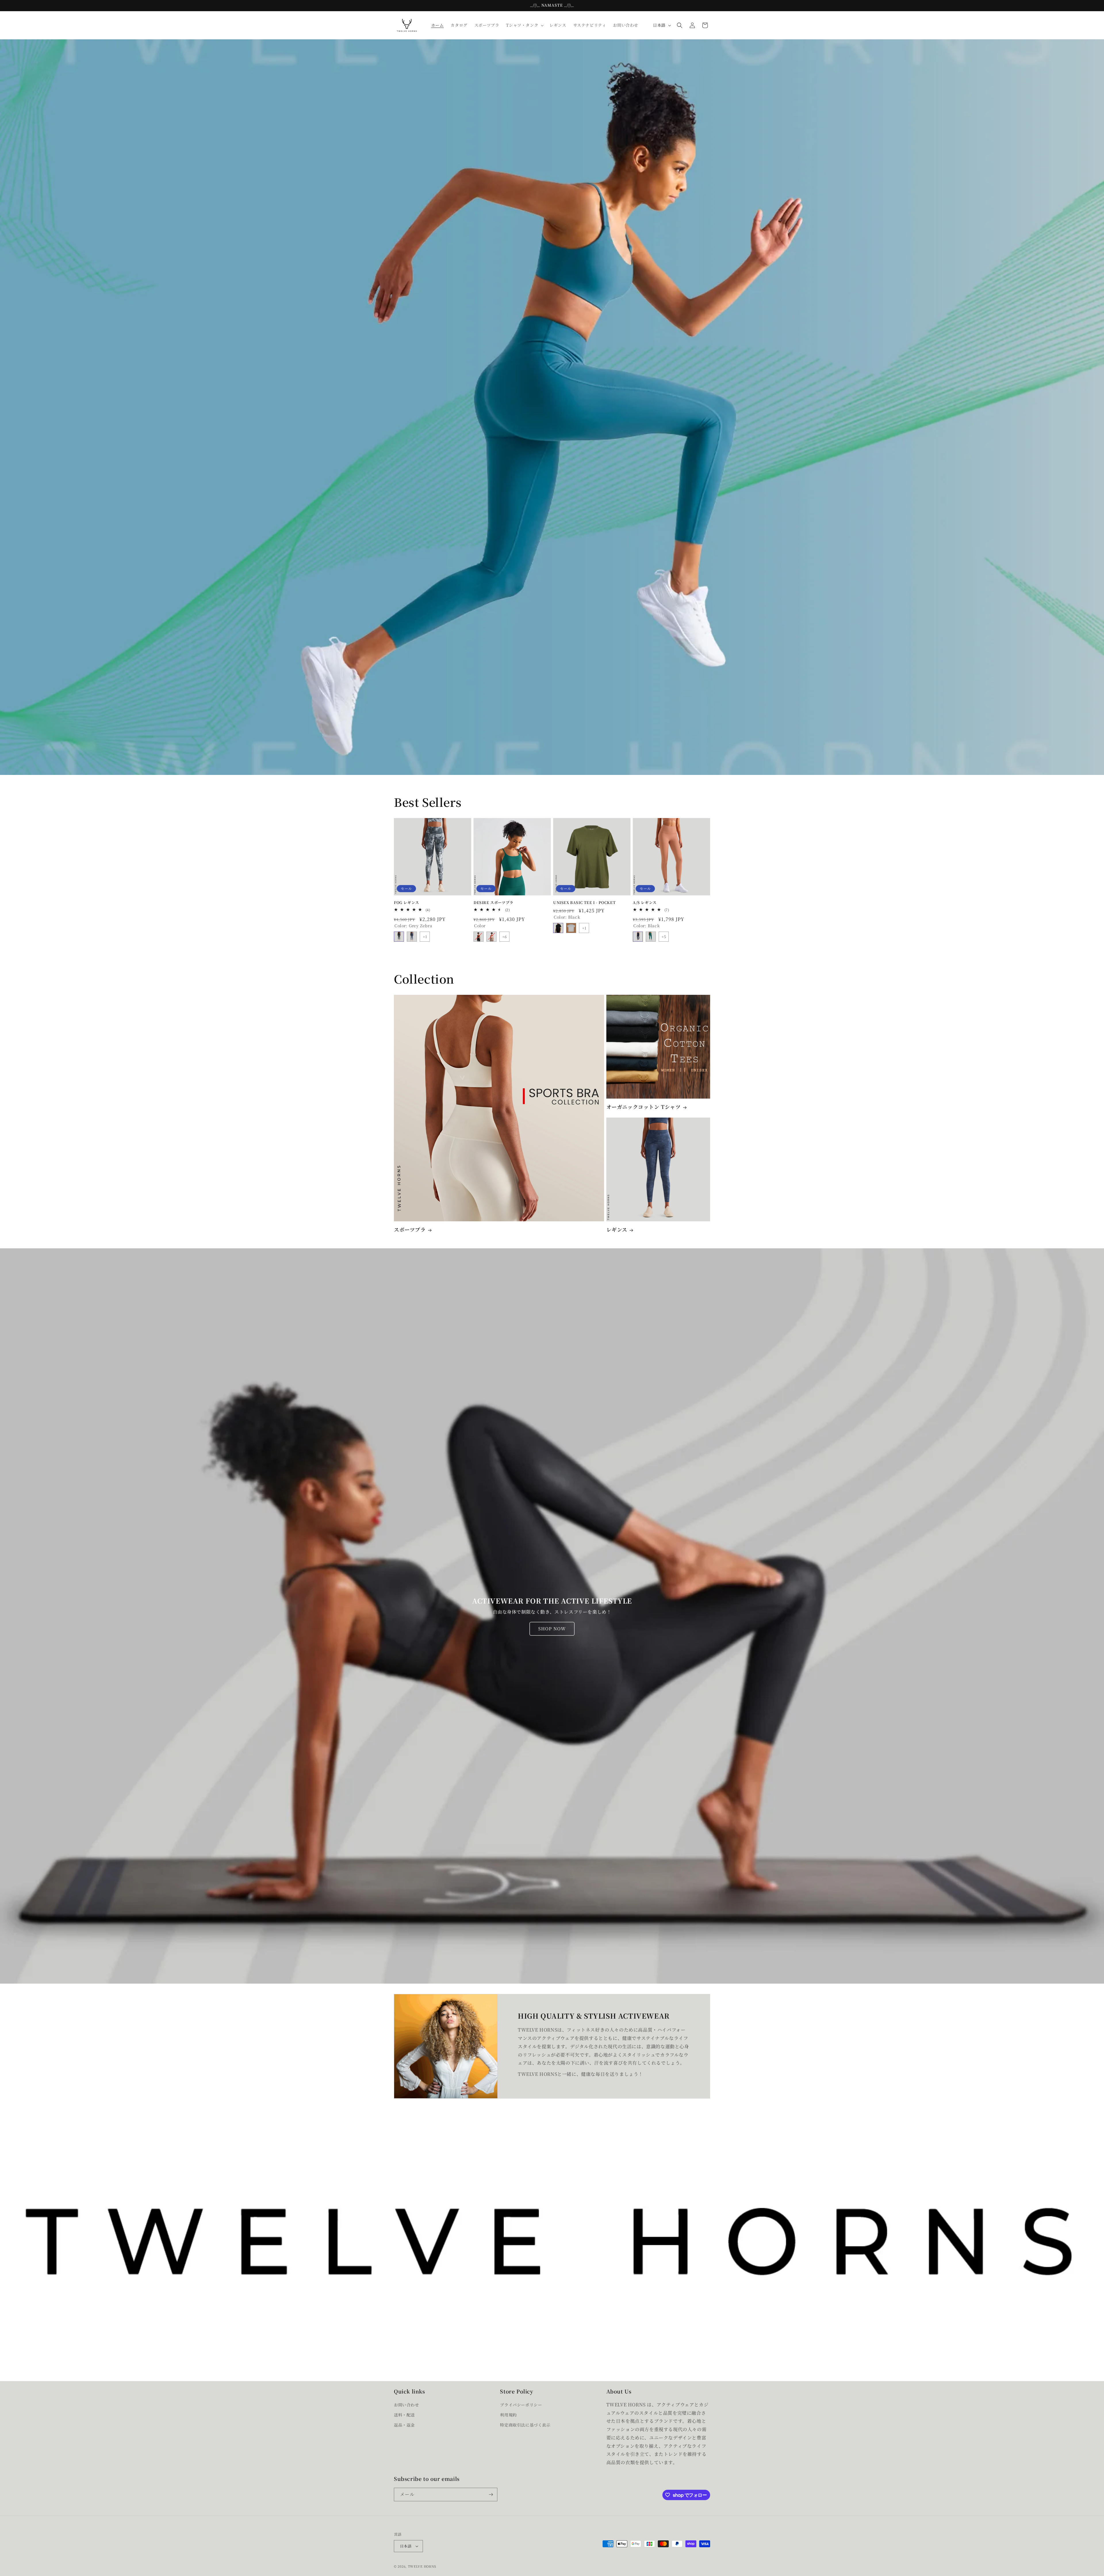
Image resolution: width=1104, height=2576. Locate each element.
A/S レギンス (645, 903)
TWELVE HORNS (422, 2566)
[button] (524, 25)
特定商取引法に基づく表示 (525, 2425)
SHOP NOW (552, 1629)
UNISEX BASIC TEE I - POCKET (584, 903)
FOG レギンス (407, 903)
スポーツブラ (410, 1230)
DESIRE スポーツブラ (493, 903)
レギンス (617, 1230)
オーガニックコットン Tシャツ (644, 1107)
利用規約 (508, 2415)
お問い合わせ (407, 2404)
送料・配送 (404, 2415)
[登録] (491, 2495)
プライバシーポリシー (521, 2404)
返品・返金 (404, 2425)
